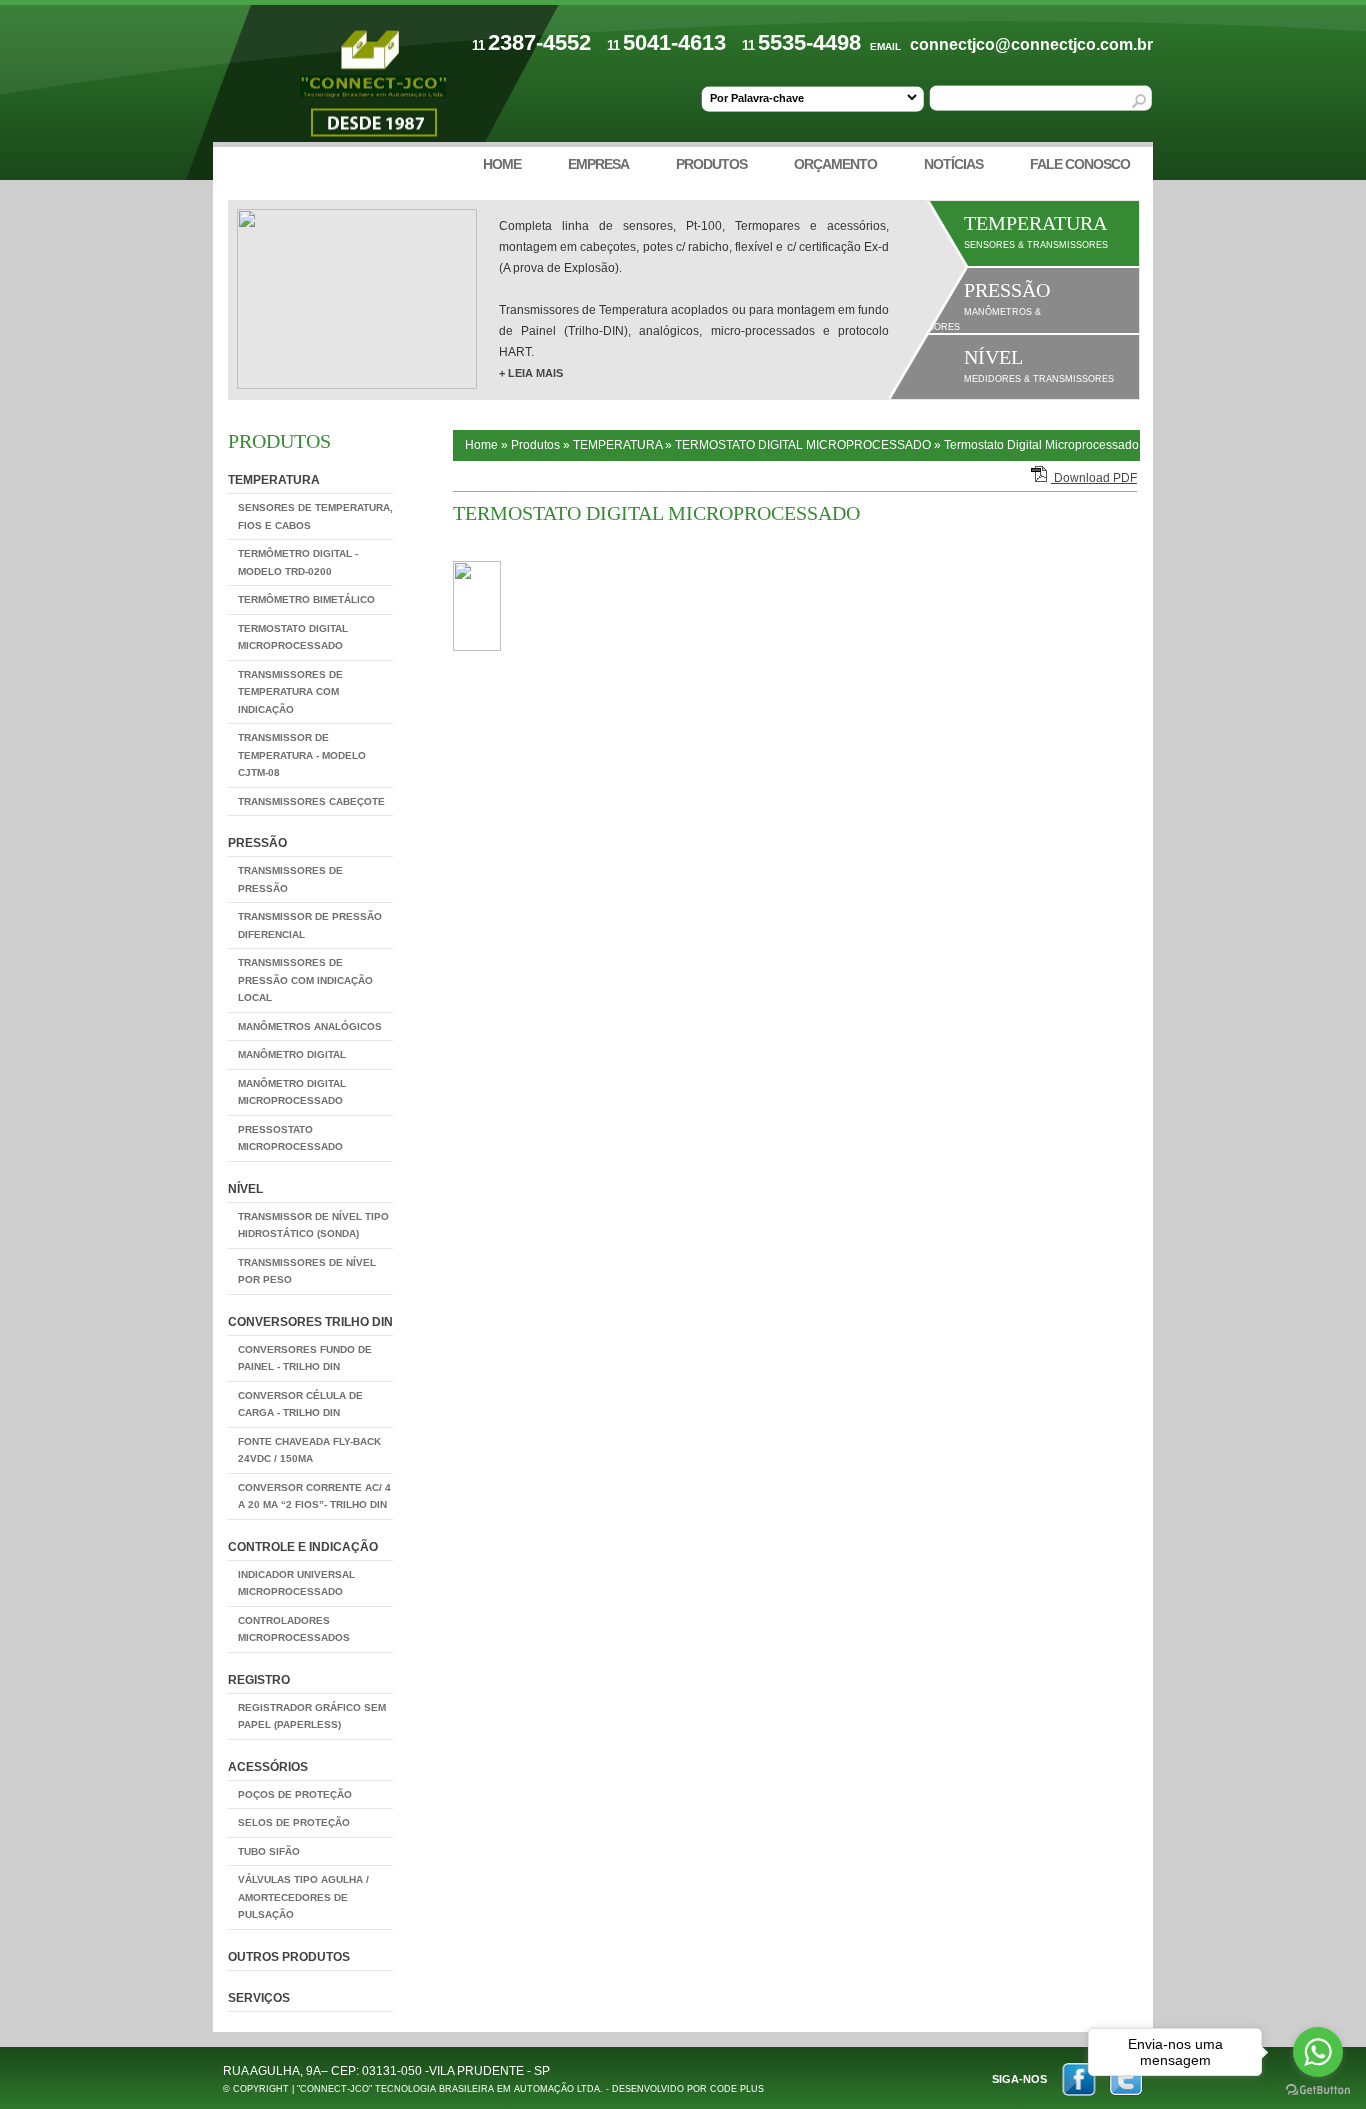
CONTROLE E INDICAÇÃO (303, 1547)
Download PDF (1094, 478)
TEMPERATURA (274, 480)
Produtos (711, 164)
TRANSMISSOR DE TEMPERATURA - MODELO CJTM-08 (302, 755)
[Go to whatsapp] (1318, 2052)
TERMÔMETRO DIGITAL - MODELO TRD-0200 (298, 562)
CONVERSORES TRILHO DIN (310, 1322)
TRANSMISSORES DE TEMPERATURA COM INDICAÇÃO (290, 692)
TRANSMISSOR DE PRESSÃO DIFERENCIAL (310, 925)
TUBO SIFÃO (269, 1851)
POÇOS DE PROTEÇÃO (295, 1794)
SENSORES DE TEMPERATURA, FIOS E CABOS (315, 516)
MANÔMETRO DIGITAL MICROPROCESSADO (292, 1092)
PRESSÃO (257, 843)
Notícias (953, 164)
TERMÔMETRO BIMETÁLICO (306, 599)
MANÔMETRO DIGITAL (292, 1054)
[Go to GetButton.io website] (1318, 2089)
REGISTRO (259, 1680)
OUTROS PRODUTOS (289, 1957)
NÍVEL (245, 1189)
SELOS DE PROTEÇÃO (294, 1822)
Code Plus (737, 2089)
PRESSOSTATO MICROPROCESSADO (290, 1138)
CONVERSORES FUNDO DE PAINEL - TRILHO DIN (305, 1358)
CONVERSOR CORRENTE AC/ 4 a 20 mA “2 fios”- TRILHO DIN (314, 1496)
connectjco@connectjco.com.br (1031, 44)
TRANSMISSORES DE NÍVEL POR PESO (307, 1271)
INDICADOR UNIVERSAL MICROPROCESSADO (296, 1583)
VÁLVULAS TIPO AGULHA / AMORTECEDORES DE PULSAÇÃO (303, 1897)
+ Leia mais (531, 373)
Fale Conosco (1080, 164)
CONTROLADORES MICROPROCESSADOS (294, 1629)
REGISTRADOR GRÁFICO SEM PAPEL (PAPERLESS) (312, 1716)
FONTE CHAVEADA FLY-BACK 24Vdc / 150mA (309, 1450)
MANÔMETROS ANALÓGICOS (310, 1026)
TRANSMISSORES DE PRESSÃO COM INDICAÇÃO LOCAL (305, 980)
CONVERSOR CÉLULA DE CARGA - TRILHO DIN (300, 1404)
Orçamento (835, 164)
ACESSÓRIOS (268, 1767)
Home (502, 164)
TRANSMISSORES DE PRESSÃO (290, 879)
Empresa (598, 164)
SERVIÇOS (259, 1998)
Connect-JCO (373, 87)
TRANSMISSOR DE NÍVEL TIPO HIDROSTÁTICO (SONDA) (313, 1225)
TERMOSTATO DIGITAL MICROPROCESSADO (293, 637)
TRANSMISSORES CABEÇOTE (311, 801)
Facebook (1079, 2079)
